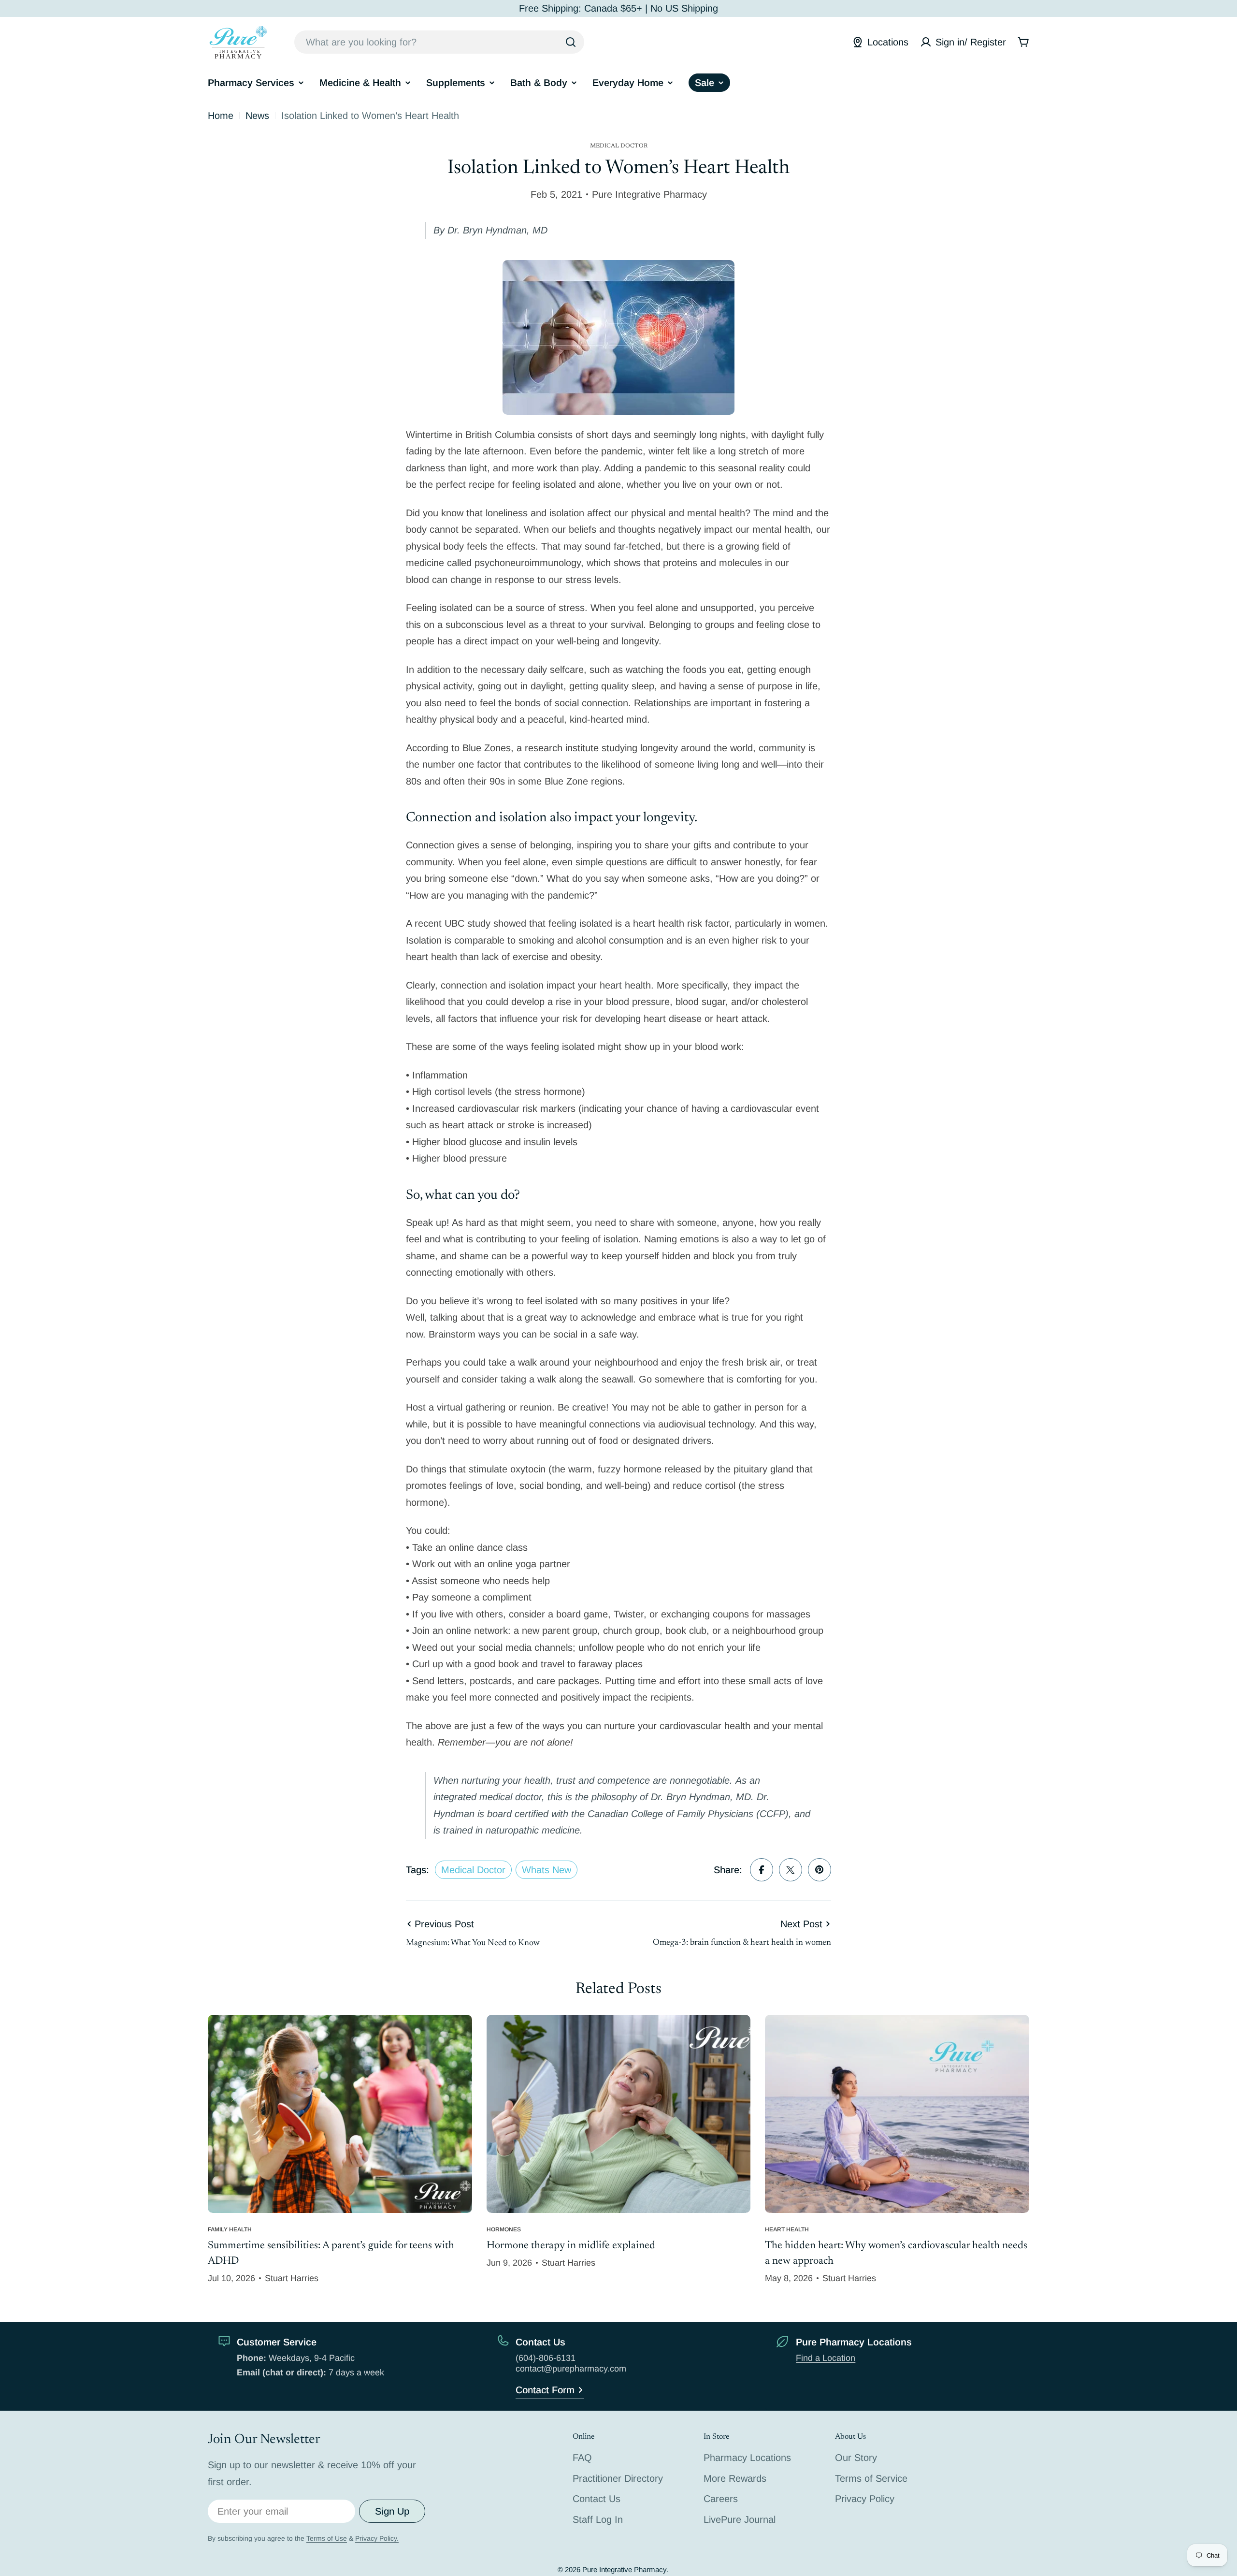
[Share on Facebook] (762, 1870)
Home (221, 116)
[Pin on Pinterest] (820, 1870)
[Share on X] (791, 1870)
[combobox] (439, 42)
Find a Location (826, 2358)
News (257, 116)
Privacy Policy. (377, 2538)
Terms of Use (327, 2538)
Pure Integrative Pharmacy (624, 2569)
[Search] (571, 42)
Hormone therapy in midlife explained (571, 2246)
